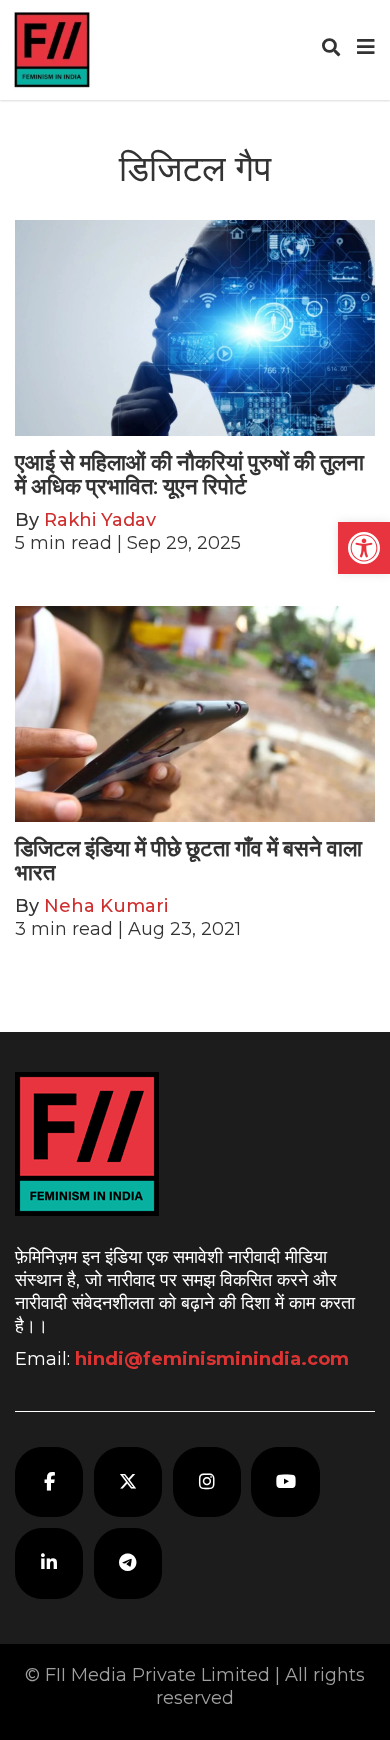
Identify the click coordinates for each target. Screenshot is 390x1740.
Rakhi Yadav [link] (100, 520)
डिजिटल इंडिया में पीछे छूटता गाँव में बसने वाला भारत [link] (188, 860)
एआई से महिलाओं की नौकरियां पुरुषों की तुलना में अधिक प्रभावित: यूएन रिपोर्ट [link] (189, 474)
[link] (364, 548)
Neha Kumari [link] (106, 906)
